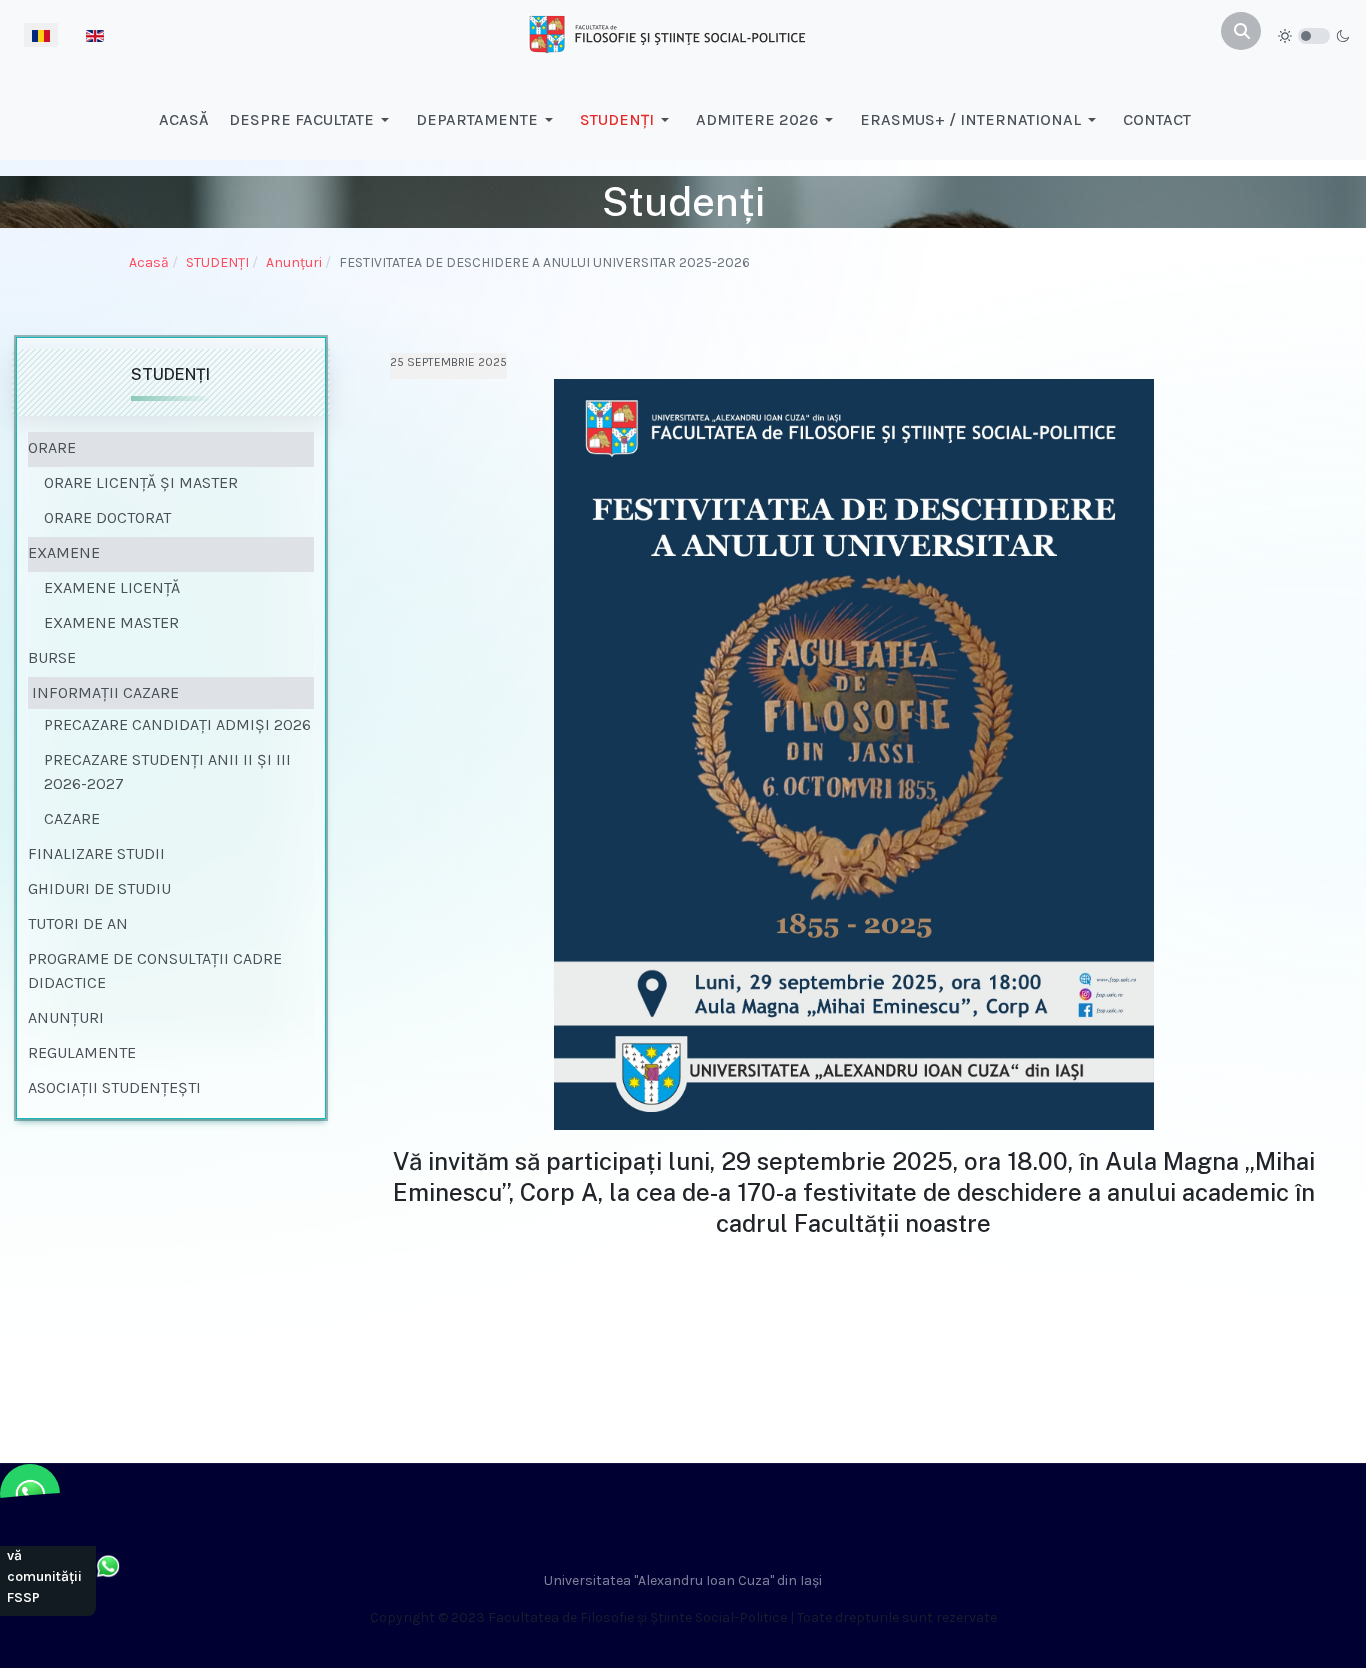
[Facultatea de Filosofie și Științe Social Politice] (667, 32)
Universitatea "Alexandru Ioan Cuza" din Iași (683, 1580)
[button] (312, 120)
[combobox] (1241, 31)
